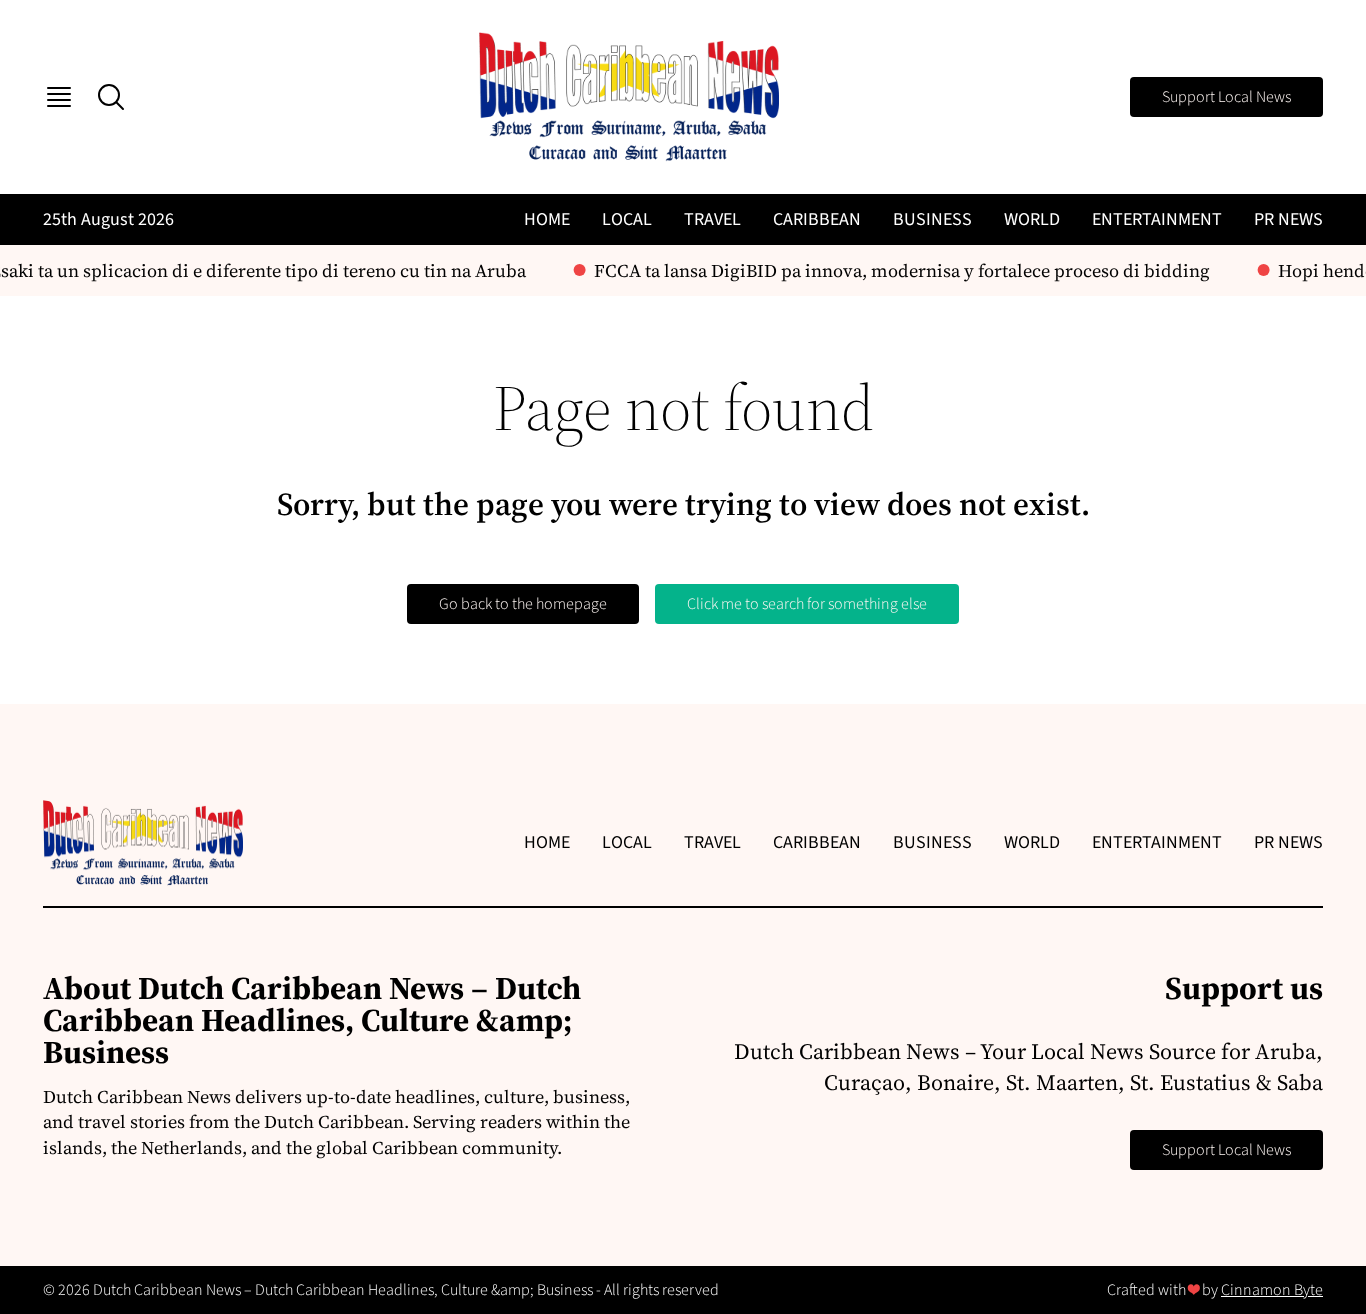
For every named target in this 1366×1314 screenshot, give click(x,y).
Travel (712, 219)
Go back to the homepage (523, 604)
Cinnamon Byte (1272, 1290)
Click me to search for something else (807, 604)
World (1032, 219)
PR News (1288, 219)
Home (547, 219)
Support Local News (1226, 97)
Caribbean (817, 219)
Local (627, 219)
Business (932, 219)
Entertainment (1157, 219)
